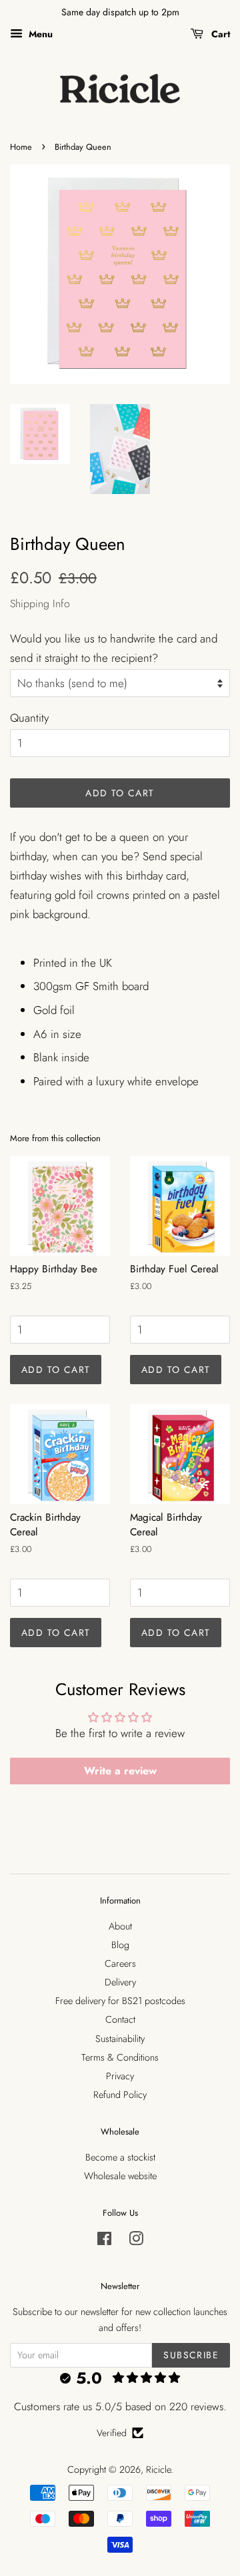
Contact (120, 2019)
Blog (120, 1945)
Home (21, 147)
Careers (120, 1963)
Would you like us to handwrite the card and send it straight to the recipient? (114, 648)
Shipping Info (40, 604)
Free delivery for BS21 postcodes (120, 2001)
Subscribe (191, 2355)
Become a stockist (120, 2157)
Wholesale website (120, 2176)
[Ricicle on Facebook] (104, 2241)
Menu (39, 34)
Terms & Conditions (120, 2057)
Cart (219, 34)
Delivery (120, 1982)
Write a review (120, 1771)
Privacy (120, 2076)
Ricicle (158, 2469)
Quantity (29, 718)
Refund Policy (120, 2095)
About (120, 1926)
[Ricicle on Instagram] (136, 2241)
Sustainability (120, 2039)
